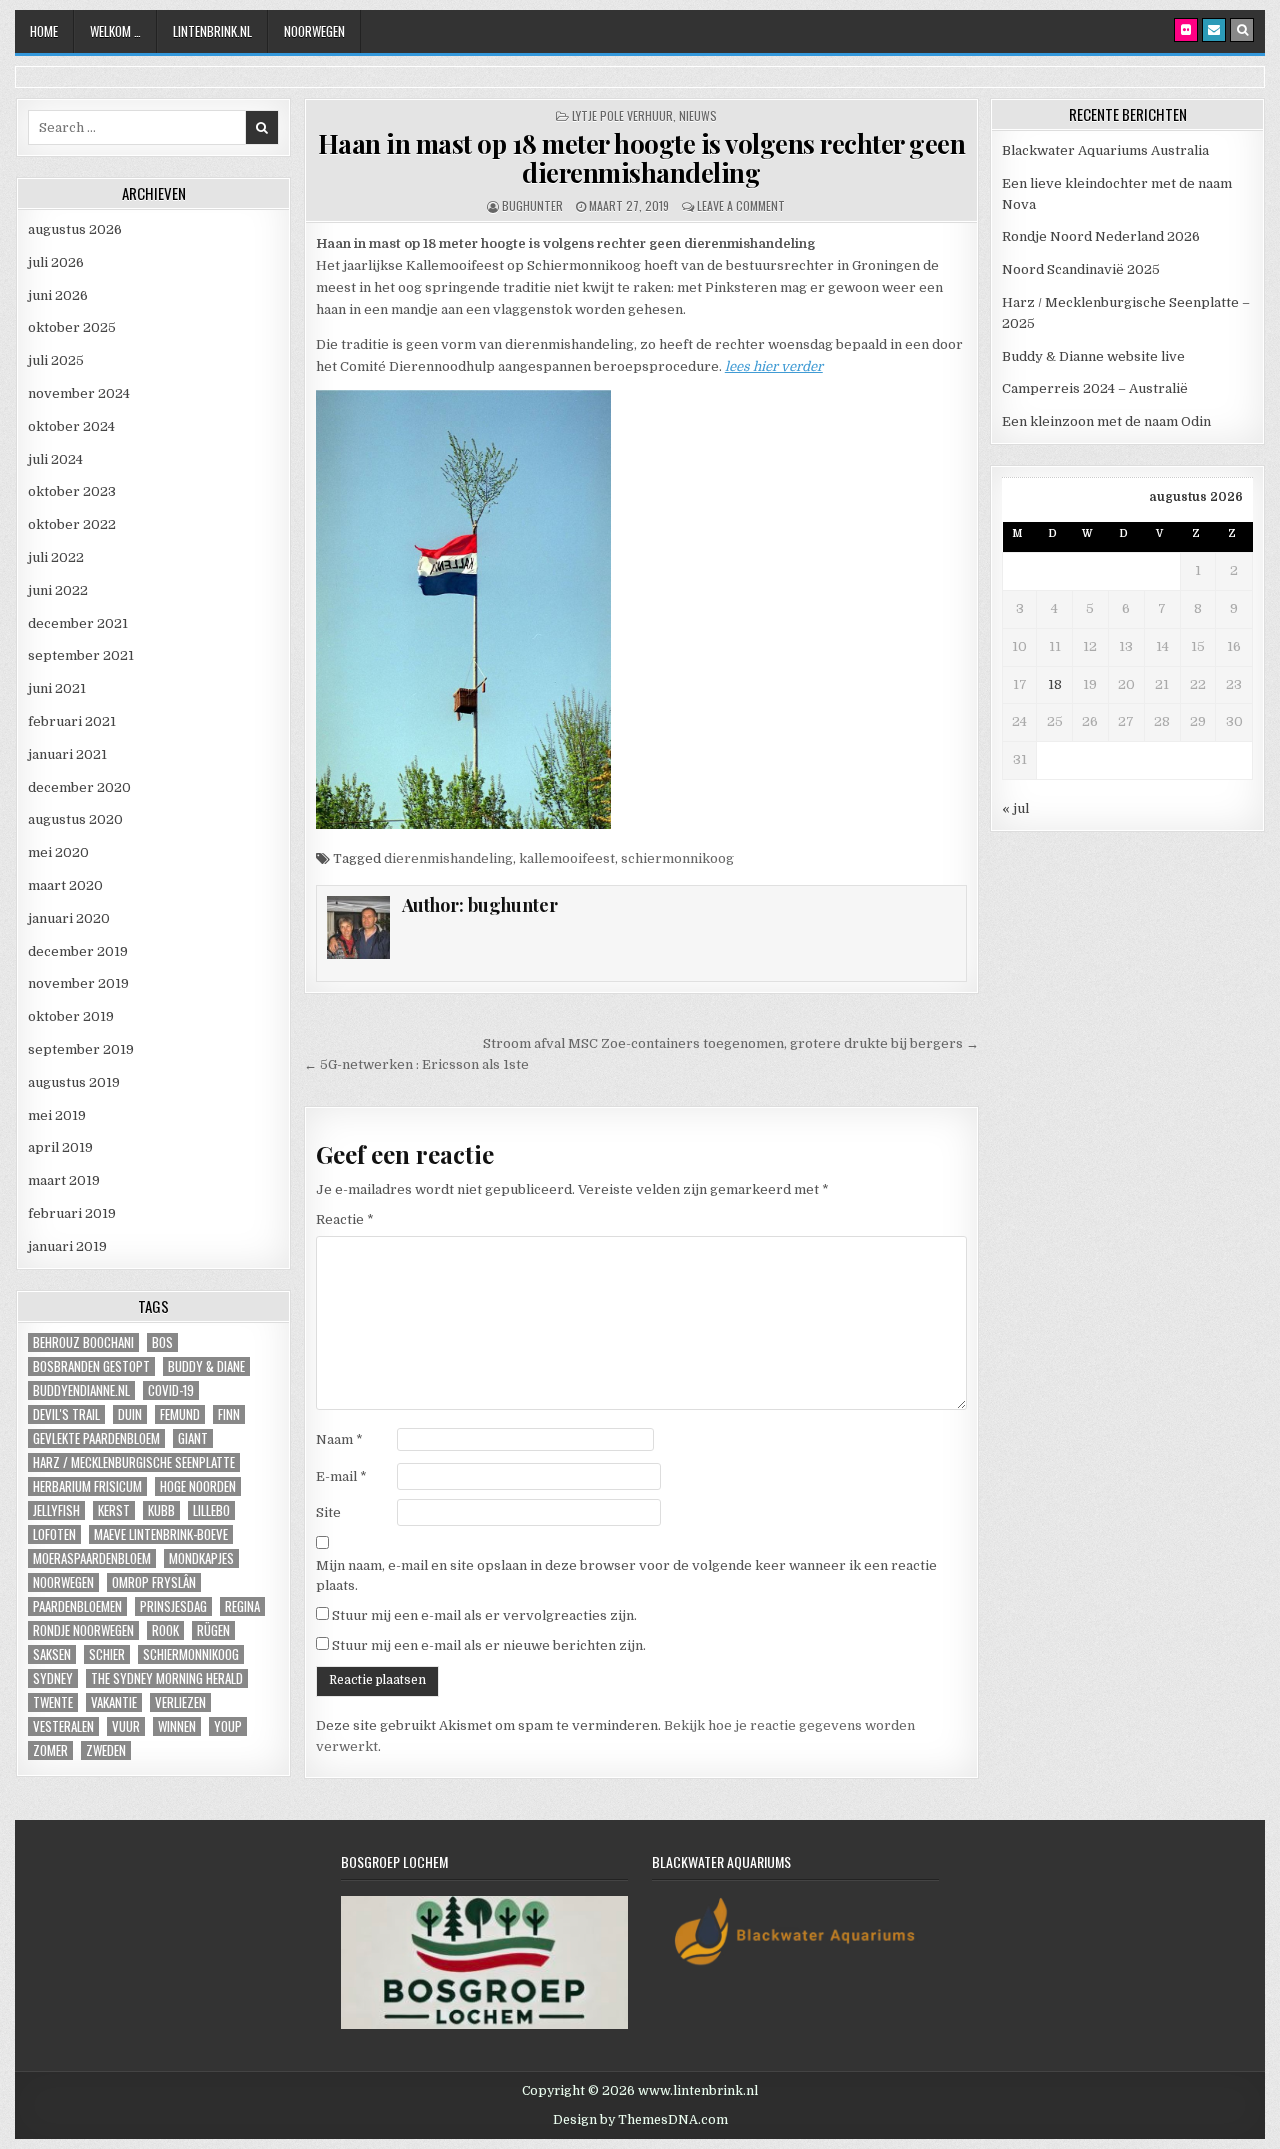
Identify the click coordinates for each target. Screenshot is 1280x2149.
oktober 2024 (71, 426)
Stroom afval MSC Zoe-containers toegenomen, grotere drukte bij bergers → (731, 1043)
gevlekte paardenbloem (96, 1438)
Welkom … (115, 31)
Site (328, 1512)
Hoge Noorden (198, 1486)
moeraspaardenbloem (92, 1558)
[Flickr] (1186, 30)
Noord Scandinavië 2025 (1081, 269)
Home (44, 31)
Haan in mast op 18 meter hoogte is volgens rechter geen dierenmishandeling (642, 158)
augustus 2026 (75, 229)
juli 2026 (56, 262)
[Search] (1242, 30)
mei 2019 (57, 1115)
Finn (229, 1414)
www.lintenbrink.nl (698, 2091)
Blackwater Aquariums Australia (1105, 150)
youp (228, 1726)
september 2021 (81, 655)
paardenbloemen (77, 1606)
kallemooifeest (567, 858)
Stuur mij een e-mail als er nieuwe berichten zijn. (489, 1645)
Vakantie (114, 1702)
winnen (177, 1726)
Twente (53, 1702)
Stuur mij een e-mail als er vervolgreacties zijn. (484, 1615)
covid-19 (171, 1390)
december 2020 (79, 787)
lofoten (54, 1534)
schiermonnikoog (677, 858)
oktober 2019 (71, 1016)
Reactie (345, 1219)
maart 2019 (64, 1180)
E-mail (341, 1476)
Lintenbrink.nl (212, 31)
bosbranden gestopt (91, 1366)
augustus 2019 (74, 1082)
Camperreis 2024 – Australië (1095, 388)
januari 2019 (67, 1246)
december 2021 (78, 623)
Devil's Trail (66, 1414)
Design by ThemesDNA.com (640, 2120)
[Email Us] (1214, 30)
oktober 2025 (72, 327)
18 (1055, 684)
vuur (126, 1726)
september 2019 (81, 1049)
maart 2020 (65, 885)
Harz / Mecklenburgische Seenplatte (134, 1462)
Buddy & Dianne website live (1093, 356)
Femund (180, 1414)
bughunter (532, 205)
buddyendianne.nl (81, 1390)
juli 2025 (56, 360)
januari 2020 (69, 918)
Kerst (114, 1510)
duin (130, 1414)
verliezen (180, 1702)
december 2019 (78, 951)
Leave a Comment (741, 205)
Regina (242, 1606)
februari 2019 (72, 1213)
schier (107, 1654)
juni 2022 (58, 590)
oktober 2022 (72, 524)
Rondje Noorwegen (83, 1630)
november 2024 (79, 393)
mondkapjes (201, 1558)
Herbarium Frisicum (87, 1486)
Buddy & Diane (206, 1366)
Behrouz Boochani (83, 1342)
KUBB (161, 1510)
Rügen (213, 1630)
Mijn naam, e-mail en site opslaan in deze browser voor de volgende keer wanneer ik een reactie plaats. (626, 1576)
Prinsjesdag (173, 1606)
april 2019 (60, 1147)
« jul (1015, 808)
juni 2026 (58, 295)
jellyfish (56, 1510)
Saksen (52, 1654)
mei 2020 (58, 852)
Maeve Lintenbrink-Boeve (161, 1534)
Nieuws (698, 115)
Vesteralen (63, 1726)
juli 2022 (56, 557)
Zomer (50, 1750)
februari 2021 (72, 721)
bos (162, 1342)
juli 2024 (55, 459)
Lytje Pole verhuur (622, 115)
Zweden (106, 1750)
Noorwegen (314, 31)
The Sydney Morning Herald (167, 1678)
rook (165, 1630)
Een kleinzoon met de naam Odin (1106, 421)
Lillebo (211, 1510)
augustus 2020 (75, 819)
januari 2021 (67, 754)
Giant (193, 1438)
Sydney (53, 1678)
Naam (339, 1439)
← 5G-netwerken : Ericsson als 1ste (416, 1064)
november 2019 (78, 983)
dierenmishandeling (448, 858)
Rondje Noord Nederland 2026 (1101, 236)
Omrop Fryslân (154, 1582)
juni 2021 (57, 688)
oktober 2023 (72, 491)
